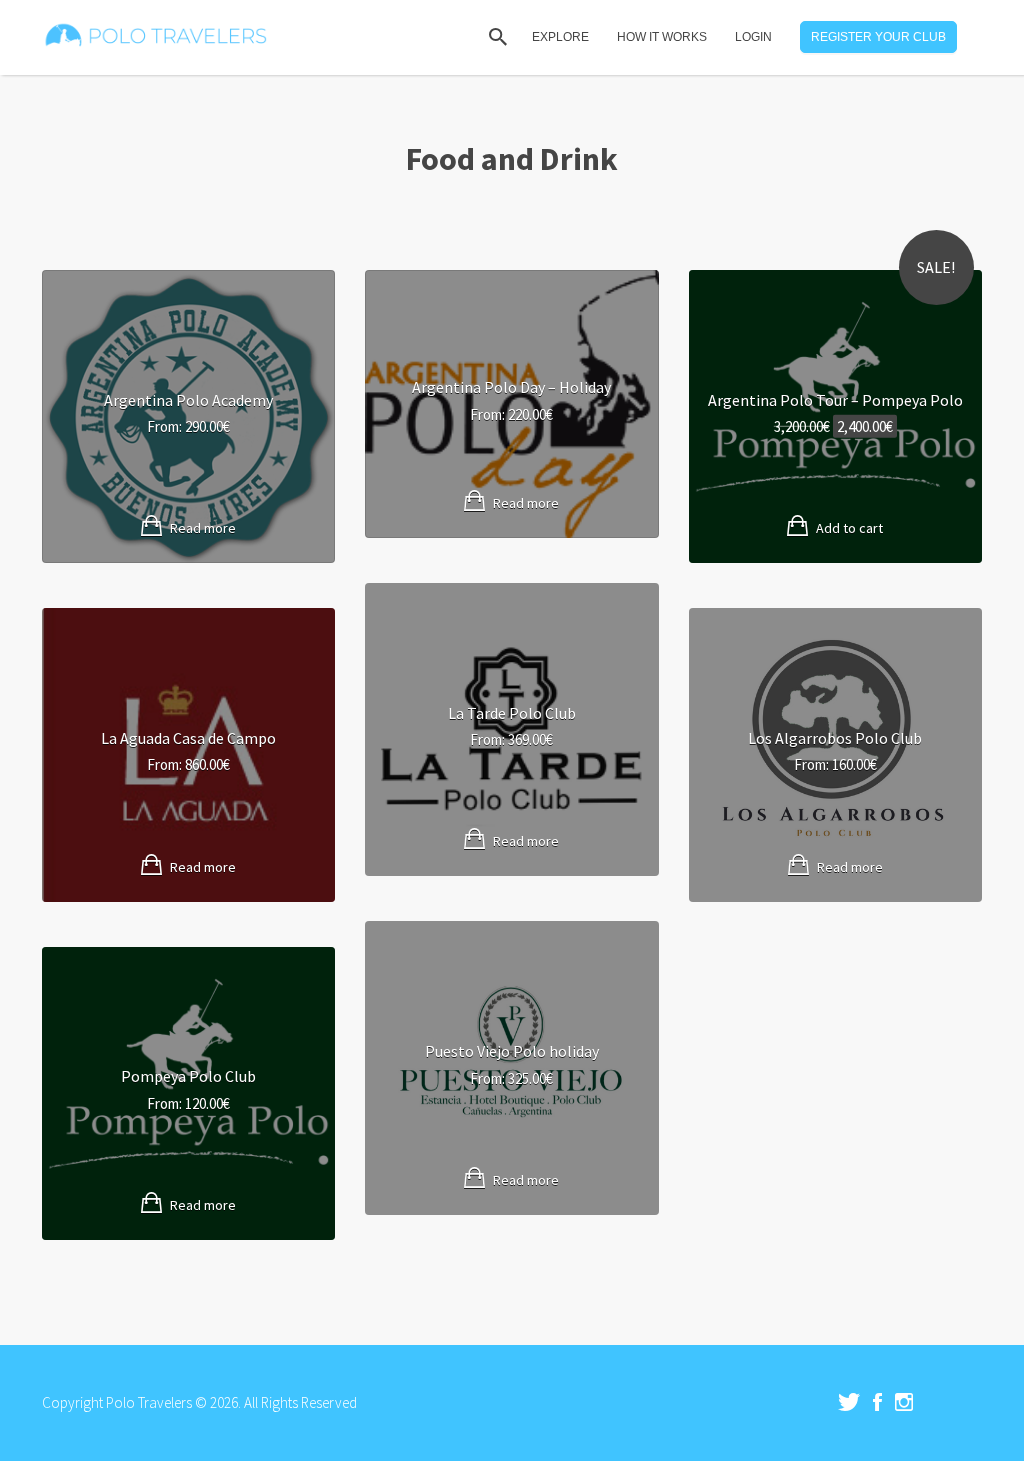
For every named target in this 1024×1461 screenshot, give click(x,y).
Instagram (904, 1402)
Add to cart (849, 528)
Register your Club (878, 37)
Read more (203, 528)
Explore (560, 37)
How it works (662, 37)
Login (753, 37)
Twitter (849, 1402)
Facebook (877, 1402)
